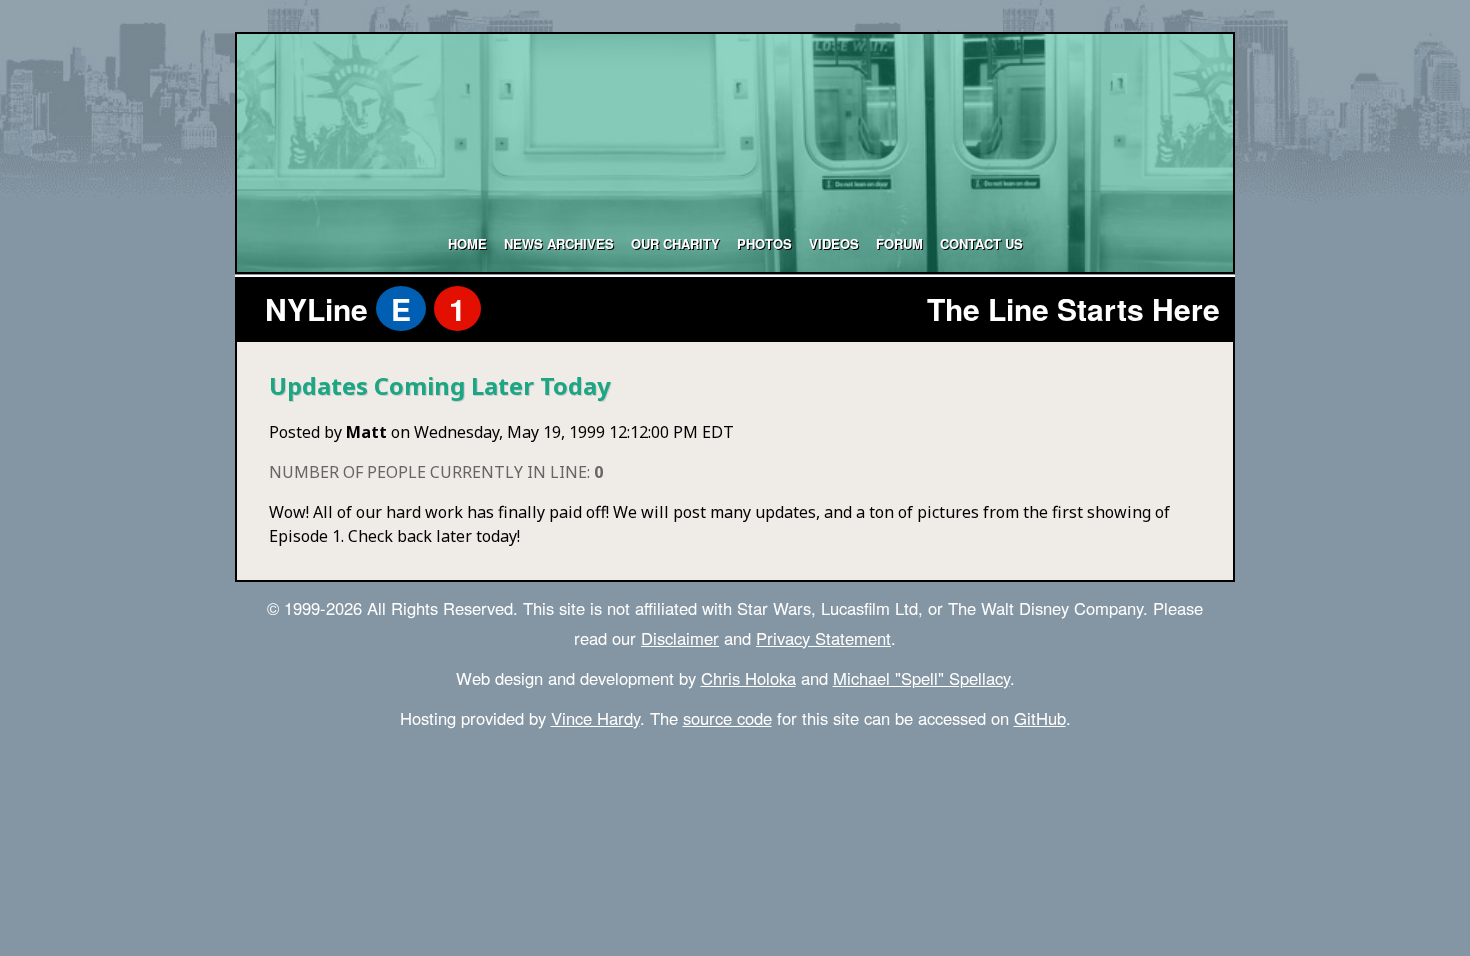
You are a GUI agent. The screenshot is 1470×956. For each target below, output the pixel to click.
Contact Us (981, 243)
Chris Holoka (748, 678)
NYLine (365, 308)
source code (727, 718)
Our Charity (675, 243)
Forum (899, 243)
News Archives (559, 243)
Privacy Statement (823, 638)
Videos (834, 243)
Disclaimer (680, 638)
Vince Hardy (595, 718)
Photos (764, 243)
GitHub (1040, 718)
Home (467, 243)
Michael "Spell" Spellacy (921, 678)
